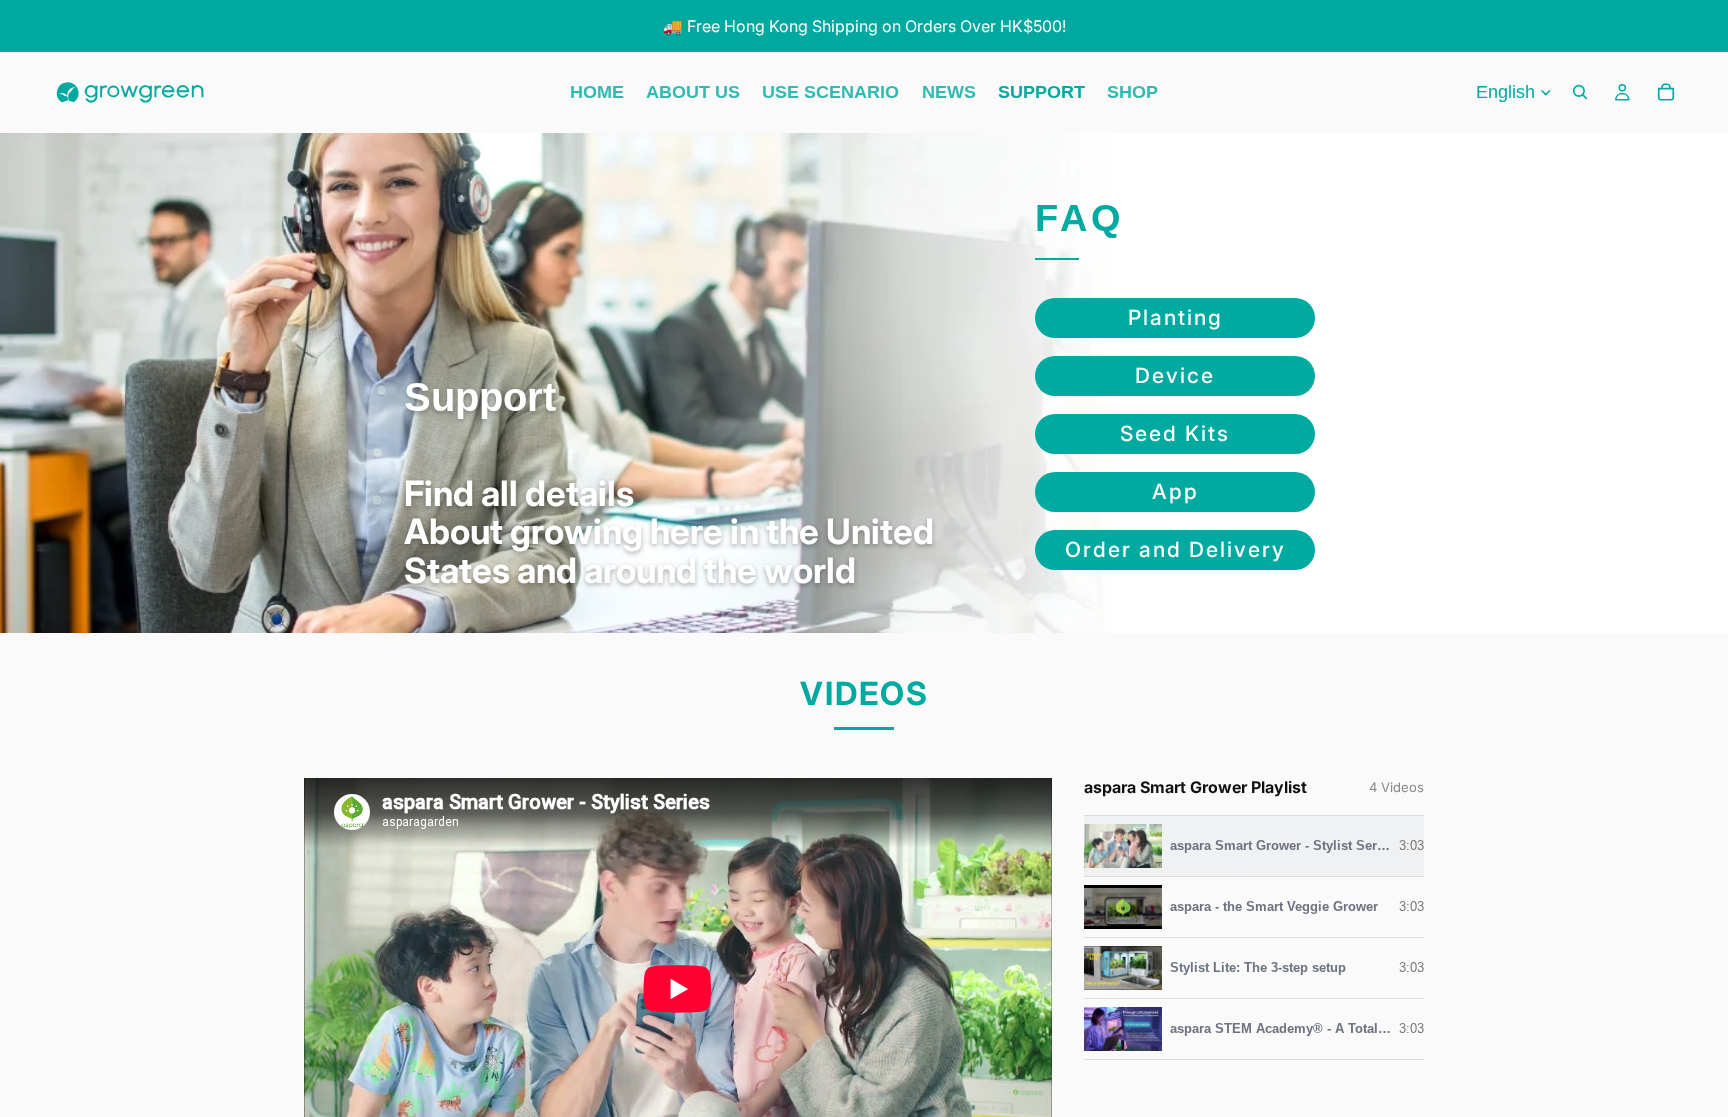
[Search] (1580, 93)
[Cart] (1666, 93)
